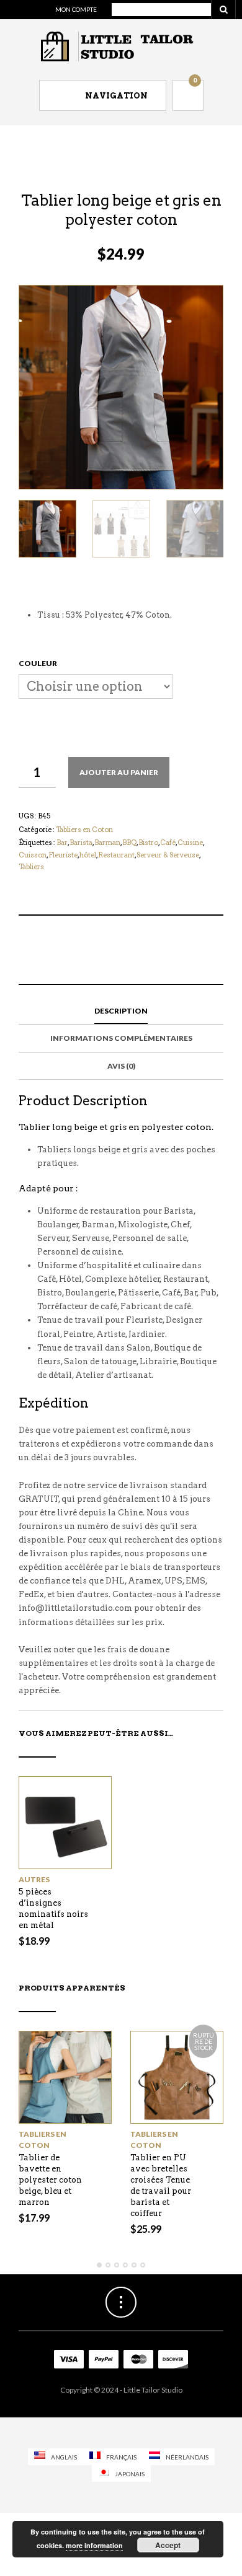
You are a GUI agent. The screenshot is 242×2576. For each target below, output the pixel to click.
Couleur (38, 663)
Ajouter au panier (119, 772)
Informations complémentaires (121, 1038)
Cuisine (190, 843)
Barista (81, 843)
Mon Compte (76, 9)
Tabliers (31, 867)
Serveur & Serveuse (168, 855)
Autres (34, 1879)
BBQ (129, 843)
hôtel (88, 855)
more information (94, 2545)
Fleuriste (63, 855)
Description (121, 1011)
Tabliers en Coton (84, 830)
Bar (62, 843)
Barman (107, 843)
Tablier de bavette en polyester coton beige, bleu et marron (50, 2180)
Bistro (148, 843)
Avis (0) (121, 1066)
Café (168, 843)
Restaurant (116, 855)
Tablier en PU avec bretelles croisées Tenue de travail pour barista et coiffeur (161, 2185)
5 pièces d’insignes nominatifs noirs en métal (53, 1908)
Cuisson (33, 855)
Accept (168, 2545)
